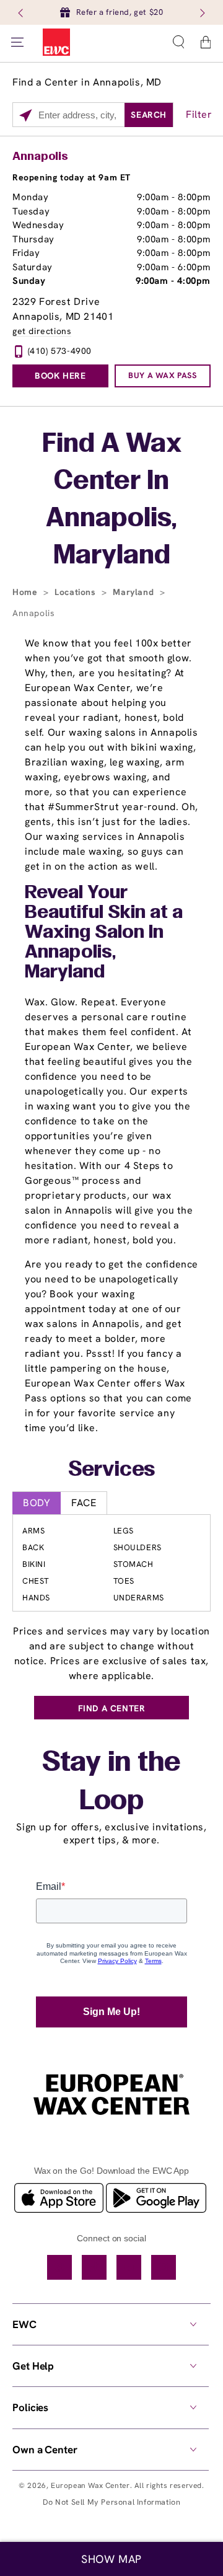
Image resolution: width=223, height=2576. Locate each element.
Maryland (134, 592)
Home (26, 592)
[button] (178, 42)
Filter (199, 114)
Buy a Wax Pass (162, 375)
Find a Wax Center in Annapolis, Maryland (112, 501)
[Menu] (17, 42)
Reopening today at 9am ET (72, 177)
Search (149, 115)
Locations (77, 592)
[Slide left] (22, 12)
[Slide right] (201, 12)
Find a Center (112, 1708)
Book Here (60, 376)
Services (112, 1470)
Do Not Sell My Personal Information (112, 2502)
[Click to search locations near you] (26, 115)
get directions (42, 331)
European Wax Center (90, 2486)
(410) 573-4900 (60, 351)
